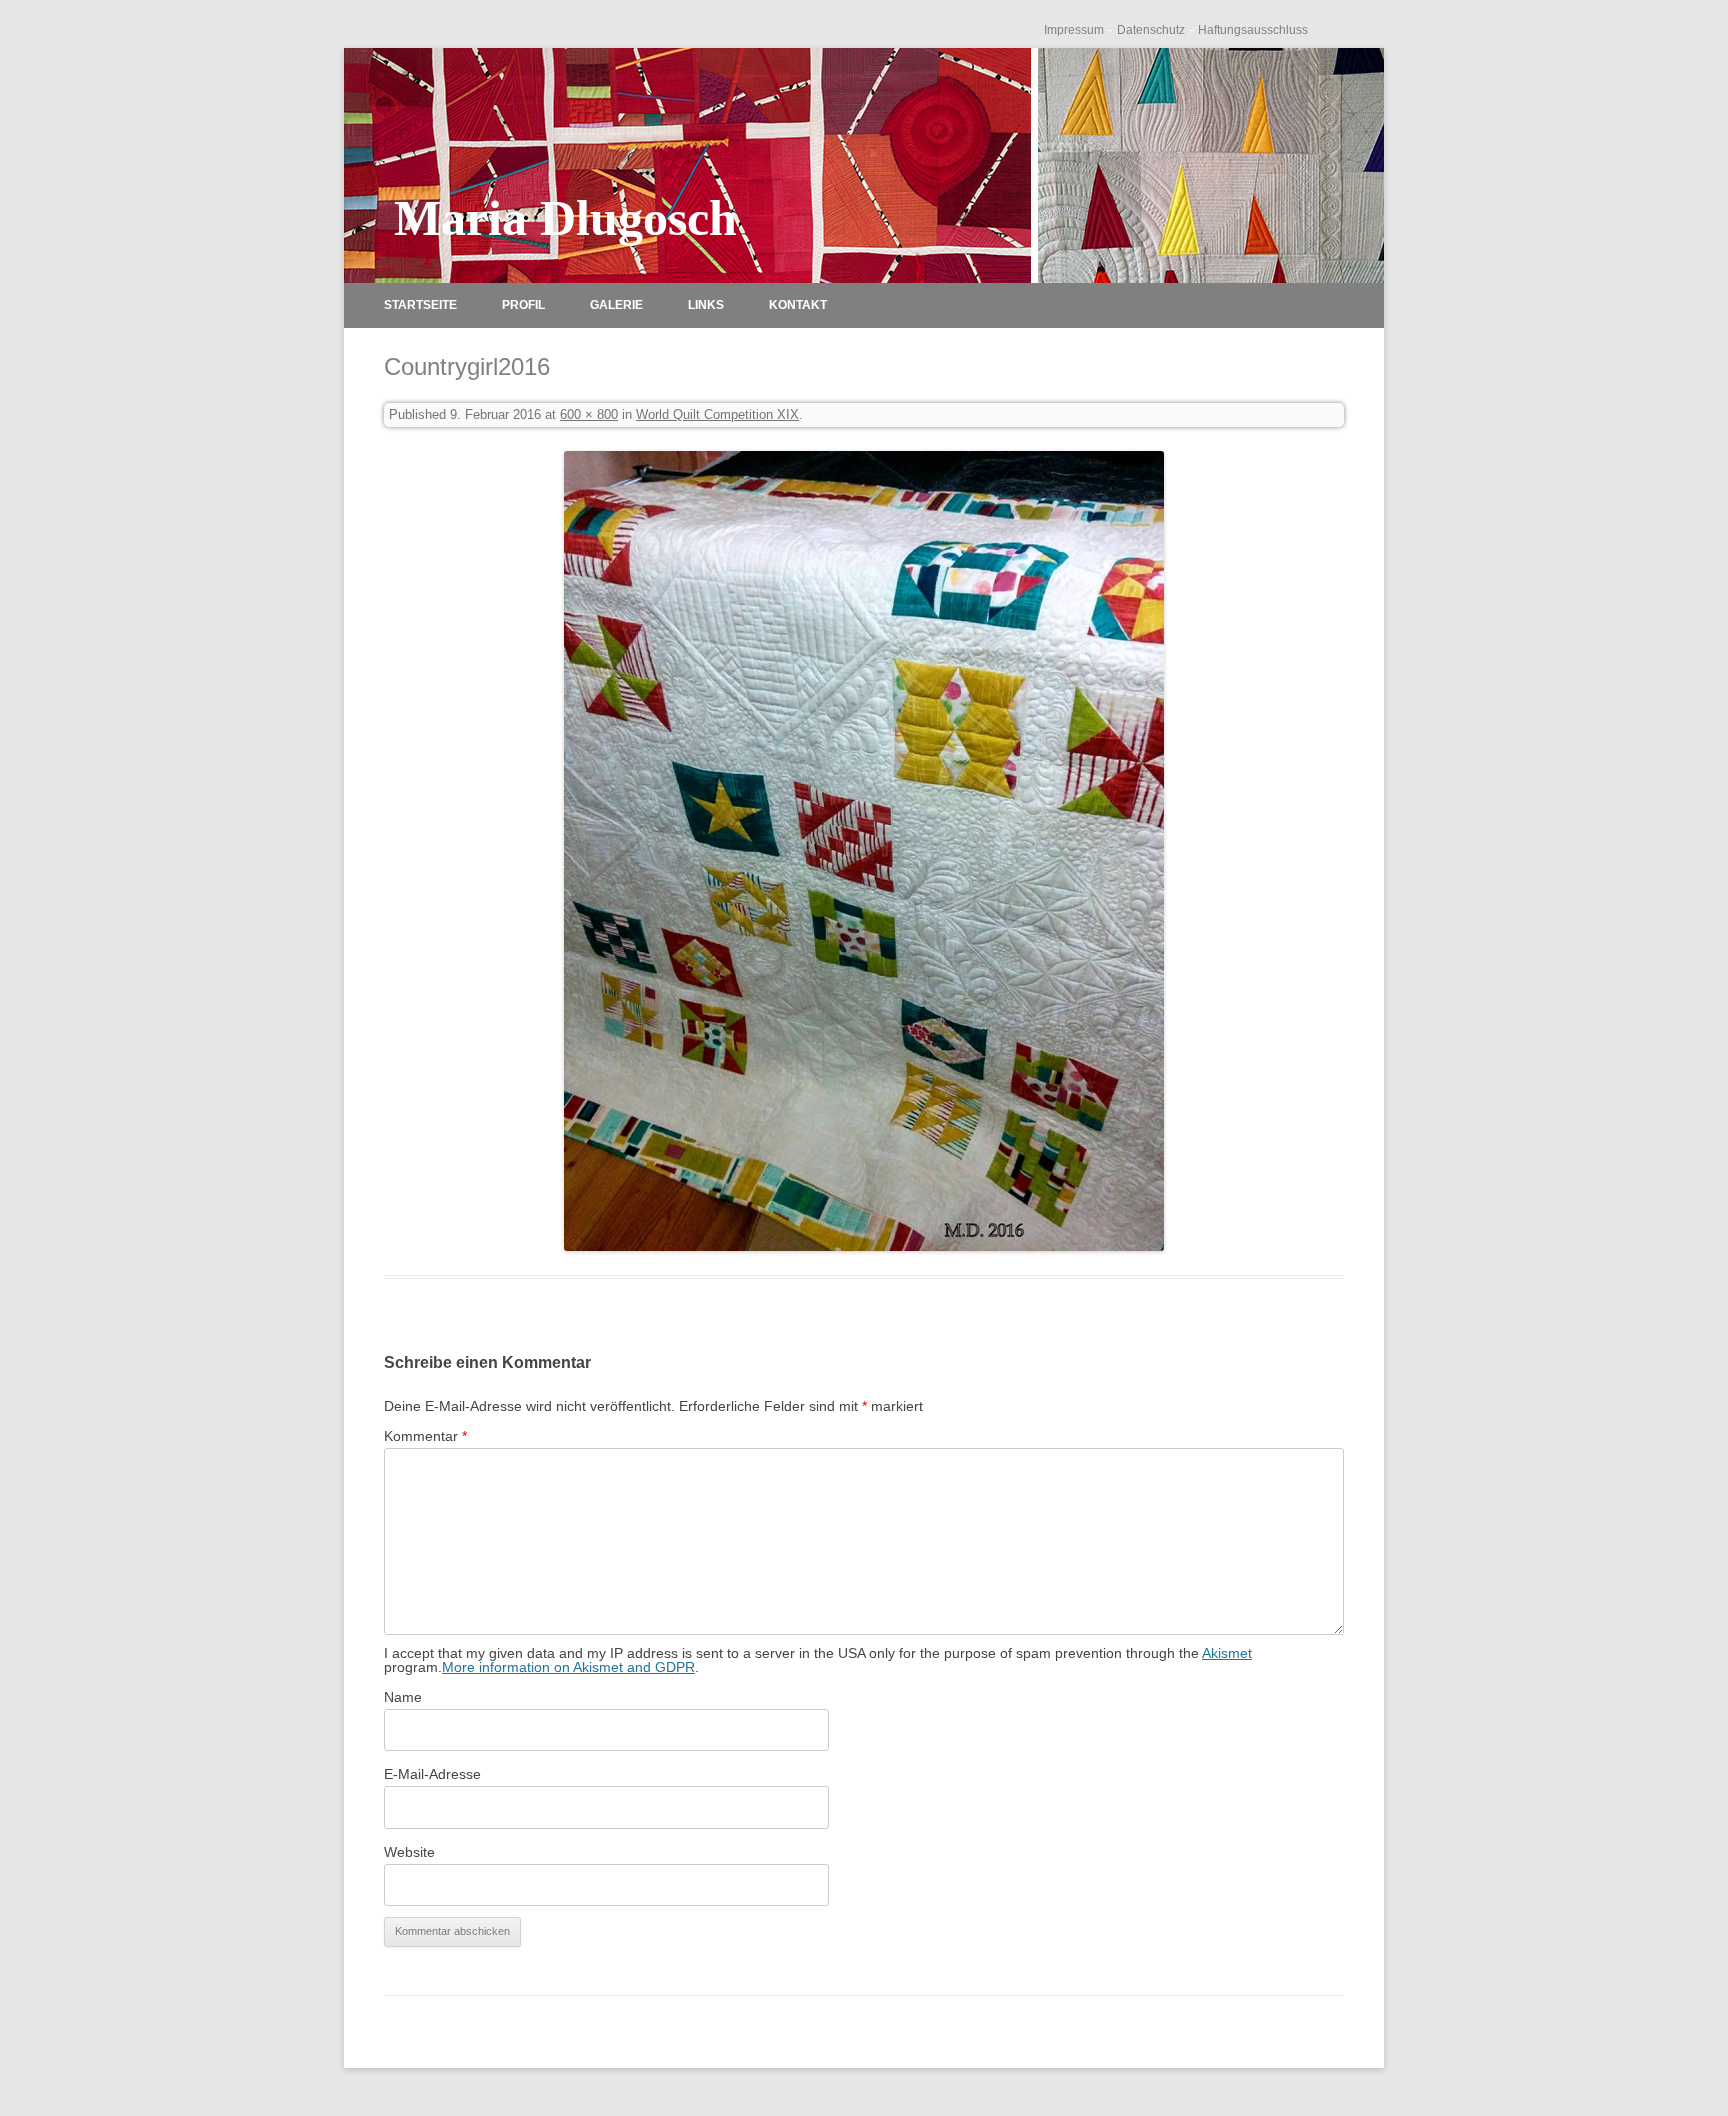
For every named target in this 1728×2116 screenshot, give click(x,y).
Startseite (420, 305)
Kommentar (425, 1436)
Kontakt (798, 305)
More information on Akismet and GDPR (568, 1667)
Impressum (1074, 30)
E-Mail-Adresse (432, 1774)
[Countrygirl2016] (864, 851)
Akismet (1227, 1653)
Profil (523, 305)
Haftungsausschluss (1253, 30)
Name (403, 1697)
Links (706, 305)
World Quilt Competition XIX (717, 414)
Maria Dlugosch (565, 218)
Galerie (616, 305)
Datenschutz (1151, 30)
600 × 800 (589, 414)
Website (409, 1852)
